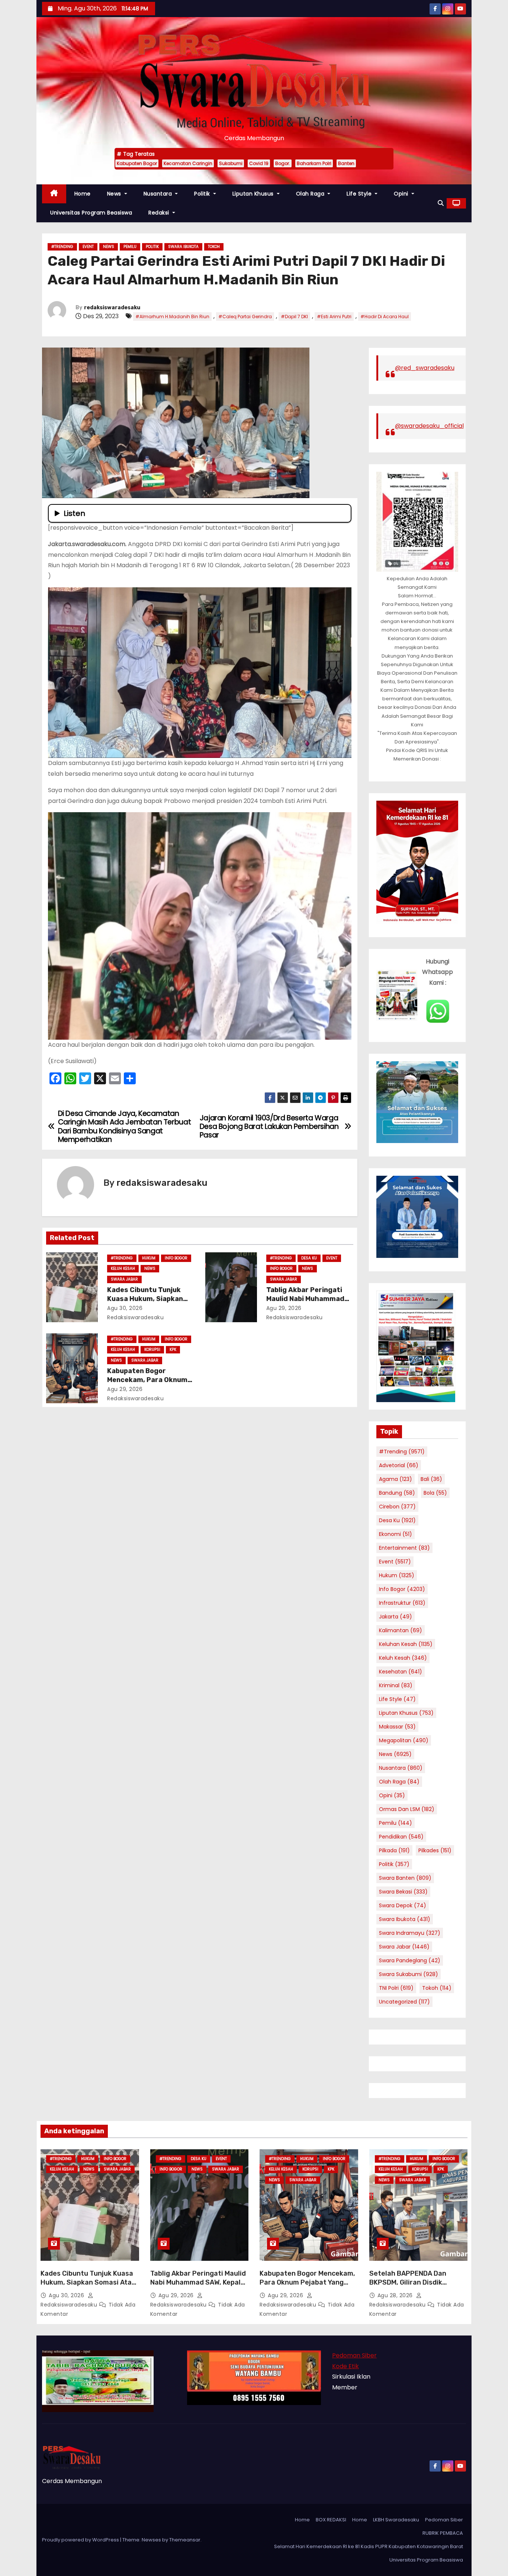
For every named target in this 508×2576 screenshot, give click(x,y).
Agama (396, 1479)
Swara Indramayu (410, 1933)
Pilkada (394, 1850)
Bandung (397, 1493)
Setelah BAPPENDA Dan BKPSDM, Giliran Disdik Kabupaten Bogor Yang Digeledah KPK (408, 2287)
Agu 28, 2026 (396, 2295)
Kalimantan (401, 1630)
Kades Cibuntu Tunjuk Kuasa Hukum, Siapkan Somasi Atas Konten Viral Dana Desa (88, 2282)
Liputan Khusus (254, 194)
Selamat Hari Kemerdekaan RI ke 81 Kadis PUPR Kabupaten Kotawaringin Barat (369, 2546)
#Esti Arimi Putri (334, 317)
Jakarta (396, 1617)
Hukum (149, 1258)
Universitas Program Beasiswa (91, 213)
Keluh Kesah (123, 1268)
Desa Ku (309, 1258)
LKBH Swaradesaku (396, 2520)
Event (88, 247)
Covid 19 (259, 163)
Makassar (397, 1727)
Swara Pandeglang (410, 1960)
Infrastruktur (402, 1603)
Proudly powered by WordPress (81, 2540)
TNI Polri (396, 1988)
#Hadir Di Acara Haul (385, 317)
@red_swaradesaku (425, 368)
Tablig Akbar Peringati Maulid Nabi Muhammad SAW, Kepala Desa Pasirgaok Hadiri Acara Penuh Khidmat (198, 2287)
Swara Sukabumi (409, 1974)
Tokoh (214, 247)
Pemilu (130, 247)
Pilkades (435, 1850)
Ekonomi (396, 1534)
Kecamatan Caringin (188, 163)
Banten (346, 163)
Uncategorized (404, 2002)
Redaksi (160, 213)
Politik (203, 194)
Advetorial (399, 1465)
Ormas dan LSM (407, 1809)
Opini (402, 194)
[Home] (54, 194)
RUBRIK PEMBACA (443, 2533)
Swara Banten (405, 1878)
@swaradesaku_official (429, 426)
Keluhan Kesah (406, 1644)
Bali (431, 1479)
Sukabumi (231, 163)
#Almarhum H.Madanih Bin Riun (172, 317)
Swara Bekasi (403, 1892)
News (115, 194)
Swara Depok (403, 1905)
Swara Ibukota (183, 247)
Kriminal (396, 1685)
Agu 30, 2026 (125, 1308)
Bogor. (283, 163)
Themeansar (185, 2540)
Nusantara (159, 194)
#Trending (62, 247)
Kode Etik (345, 2366)
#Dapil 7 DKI (294, 317)
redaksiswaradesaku (112, 308)
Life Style (360, 194)
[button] (441, 203)
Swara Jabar (124, 1279)
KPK (173, 1350)
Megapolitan (404, 1740)
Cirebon (397, 1507)
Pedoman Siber (354, 2355)
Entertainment (404, 1548)
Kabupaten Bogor (137, 163)
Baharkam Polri (314, 163)
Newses (151, 2540)
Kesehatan (401, 1672)
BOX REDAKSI (331, 2520)
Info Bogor (176, 1258)
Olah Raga (311, 194)
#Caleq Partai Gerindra (245, 317)
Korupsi (152, 1350)
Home (83, 194)
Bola (435, 1493)
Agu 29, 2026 (284, 1308)
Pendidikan (401, 1837)
